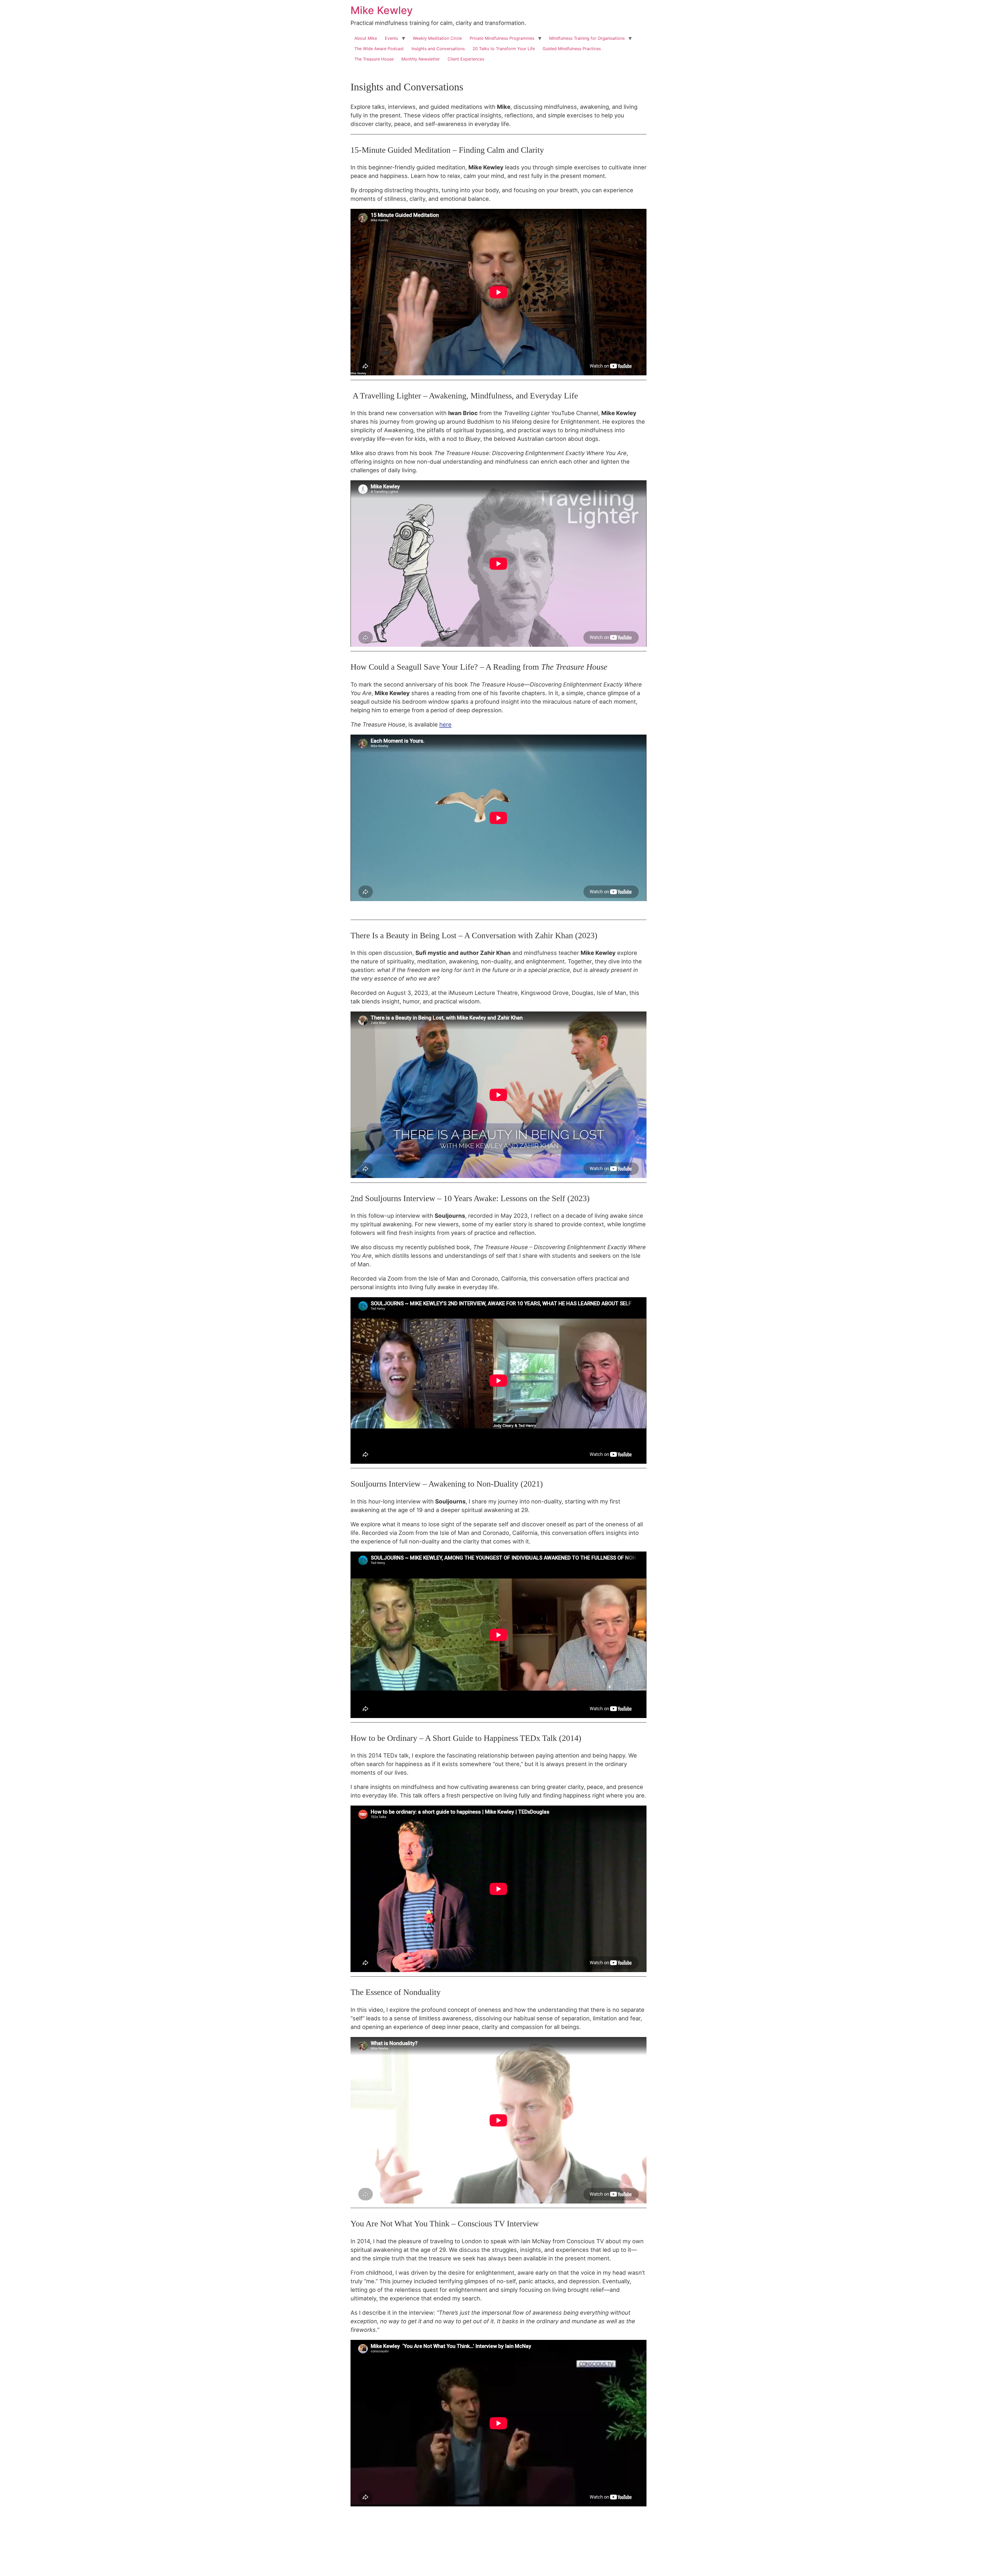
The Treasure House (374, 59)
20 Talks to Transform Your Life (504, 49)
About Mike (366, 38)
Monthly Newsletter (421, 59)
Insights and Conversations (438, 49)
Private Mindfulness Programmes (502, 38)
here (445, 724)
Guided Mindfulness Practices (572, 49)
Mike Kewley (382, 10)
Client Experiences (466, 59)
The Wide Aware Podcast (379, 49)
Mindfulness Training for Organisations (587, 38)
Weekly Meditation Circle (437, 38)
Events (391, 38)
